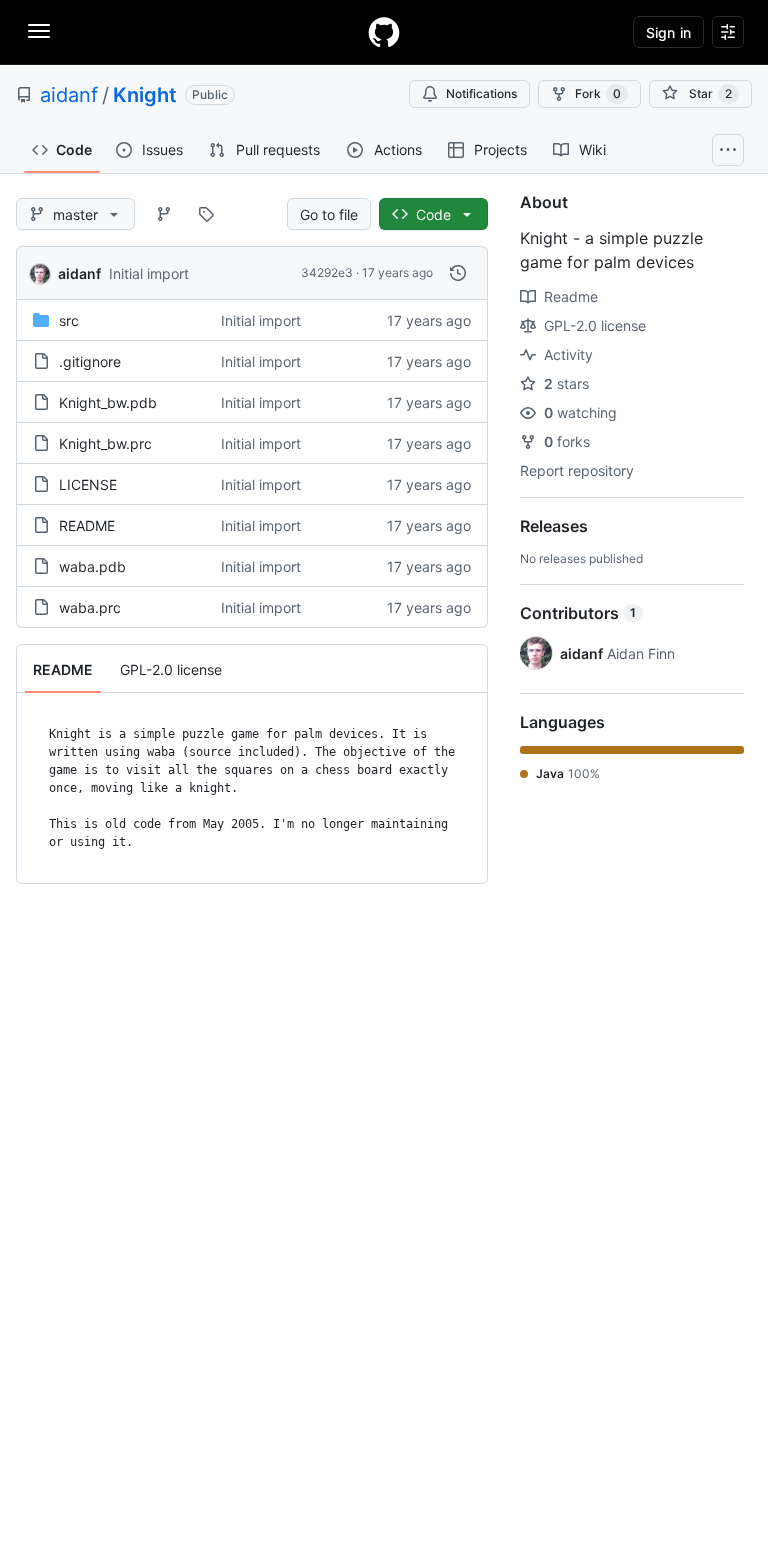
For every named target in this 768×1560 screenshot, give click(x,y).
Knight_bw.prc (105, 443)
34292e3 (327, 272)
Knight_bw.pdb (108, 402)
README (87, 525)
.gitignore (90, 361)
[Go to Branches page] (164, 214)
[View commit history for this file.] (458, 273)
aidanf (69, 95)
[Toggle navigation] (39, 31)
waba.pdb (92, 566)
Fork (598, 93)
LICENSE (88, 484)
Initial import (149, 273)
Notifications (481, 93)
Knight (145, 95)
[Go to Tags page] (206, 214)
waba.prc (90, 607)
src (69, 320)
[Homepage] (384, 32)
